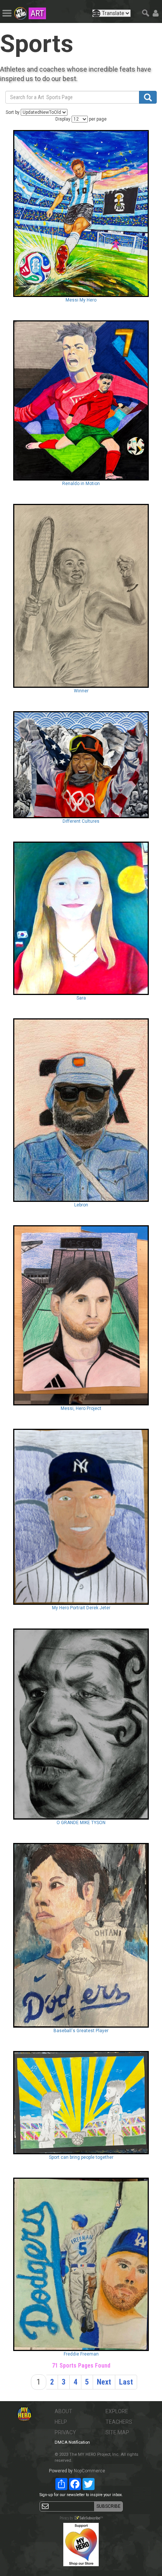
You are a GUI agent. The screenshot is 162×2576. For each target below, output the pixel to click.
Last (126, 2382)
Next (104, 2382)
